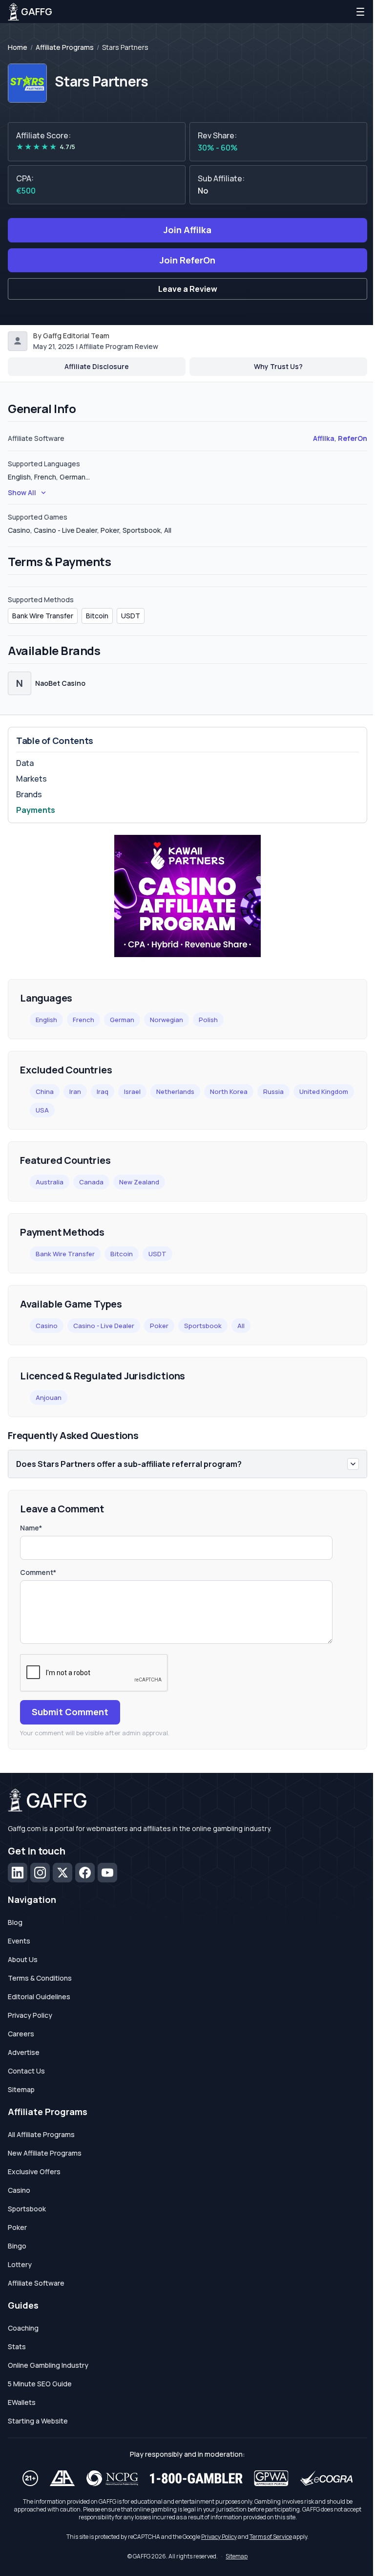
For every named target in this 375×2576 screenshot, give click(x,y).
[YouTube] (107, 1873)
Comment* (38, 1572)
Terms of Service (271, 2537)
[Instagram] (40, 1873)
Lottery (20, 2264)
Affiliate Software (36, 2283)
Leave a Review (188, 289)
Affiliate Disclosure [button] (97, 366)
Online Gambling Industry (48, 2365)
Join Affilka (187, 230)
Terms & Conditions (40, 1978)
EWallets (22, 2402)
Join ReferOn (187, 260)
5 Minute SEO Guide (40, 2384)
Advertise (24, 2052)
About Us (23, 1959)
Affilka (324, 438)
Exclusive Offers (34, 2172)
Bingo (17, 2246)
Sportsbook (203, 1326)
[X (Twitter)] (62, 1873)
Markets (31, 779)
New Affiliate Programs (45, 2153)
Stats (17, 2347)
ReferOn (353, 438)
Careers (21, 2034)
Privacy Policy (30, 2015)
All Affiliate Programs (41, 2134)
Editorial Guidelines (39, 1997)
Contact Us (26, 2071)
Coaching (23, 2328)
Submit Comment (70, 1712)
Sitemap (21, 2089)
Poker (159, 1326)
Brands (29, 794)
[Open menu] (360, 12)
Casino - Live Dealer (104, 1326)
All (241, 1326)
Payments (36, 810)
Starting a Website (38, 2421)
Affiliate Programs (65, 47)
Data (25, 763)
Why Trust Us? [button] (278, 366)
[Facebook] (85, 1873)
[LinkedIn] (18, 1873)
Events (19, 1941)
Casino (47, 1326)
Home (18, 47)
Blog (15, 1922)
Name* (31, 1528)
